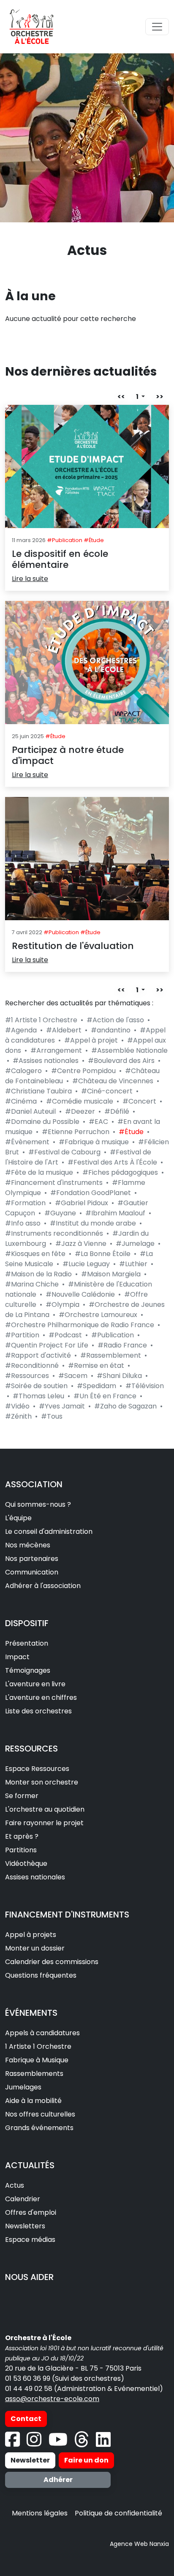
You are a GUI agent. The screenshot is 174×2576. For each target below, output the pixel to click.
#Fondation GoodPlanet (91, 1193)
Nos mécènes (28, 1545)
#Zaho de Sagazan (125, 1406)
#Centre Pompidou (83, 1071)
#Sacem (73, 1376)
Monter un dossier (35, 1948)
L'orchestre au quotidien (45, 1809)
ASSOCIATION (34, 1484)
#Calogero (23, 1071)
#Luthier (133, 1264)
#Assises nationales (46, 1061)
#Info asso (23, 1223)
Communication (32, 1572)
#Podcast (65, 1335)
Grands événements (39, 2128)
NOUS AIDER (29, 2277)
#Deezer (80, 1111)
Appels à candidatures (42, 2033)
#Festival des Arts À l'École (112, 1162)
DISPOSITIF (27, 1623)
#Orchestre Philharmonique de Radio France (80, 1325)
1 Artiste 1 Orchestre (38, 2046)
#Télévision (145, 1386)
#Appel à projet (91, 1040)
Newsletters (25, 2226)
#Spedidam (97, 1386)
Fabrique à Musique (37, 2060)
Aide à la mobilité (33, 2101)
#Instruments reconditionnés (54, 1233)
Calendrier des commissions (52, 1962)
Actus (15, 2185)
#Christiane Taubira (38, 1091)
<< (121, 397)
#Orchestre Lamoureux (98, 1315)
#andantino (111, 1030)
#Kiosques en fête (35, 1254)
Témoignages (28, 1670)
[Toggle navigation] (157, 27)
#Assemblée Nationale (129, 1050)
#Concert (139, 1101)
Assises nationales (35, 1877)
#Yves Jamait (62, 1406)
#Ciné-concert (107, 1091)
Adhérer (58, 2480)
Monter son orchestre (42, 1782)
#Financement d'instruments (54, 1183)
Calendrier (23, 2199)
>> (160, 397)
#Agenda (21, 1030)
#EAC (98, 1122)
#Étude (131, 1132)
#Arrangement (56, 1050)
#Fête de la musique (39, 1172)
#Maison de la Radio (38, 1274)
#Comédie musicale (80, 1101)
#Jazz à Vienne (81, 1244)
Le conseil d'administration (49, 1531)
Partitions (21, 1850)
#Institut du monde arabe (93, 1223)
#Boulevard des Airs (121, 1061)
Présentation (27, 1643)
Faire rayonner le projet (44, 1823)
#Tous (52, 1416)
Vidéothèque (26, 1864)
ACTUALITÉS (30, 2165)
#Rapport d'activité (38, 1355)
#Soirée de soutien (36, 1386)
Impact (17, 1657)
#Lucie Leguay (86, 1264)
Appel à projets (31, 1935)
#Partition (22, 1335)
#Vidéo (17, 1406)
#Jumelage (135, 1244)
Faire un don (86, 2460)
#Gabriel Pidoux (82, 1203)
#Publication (113, 1335)
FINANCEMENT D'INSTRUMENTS (67, 1915)
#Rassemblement (111, 1355)
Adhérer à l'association (43, 1586)
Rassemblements (34, 2074)
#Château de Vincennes (113, 1081)
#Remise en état (96, 1365)
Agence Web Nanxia (139, 2544)
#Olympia (63, 1305)
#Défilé (117, 1111)
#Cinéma (21, 1101)
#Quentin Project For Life (47, 1345)
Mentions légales (40, 2513)
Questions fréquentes (41, 1975)
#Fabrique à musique (94, 1142)
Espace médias (30, 2240)
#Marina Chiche (32, 1284)
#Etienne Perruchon (76, 1132)
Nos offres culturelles (40, 2114)
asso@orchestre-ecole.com (52, 2399)
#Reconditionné (32, 1365)
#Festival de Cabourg (64, 1152)
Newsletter (30, 2460)
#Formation (25, 1203)
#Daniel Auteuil (30, 1111)
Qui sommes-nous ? (38, 1504)
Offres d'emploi (31, 2212)
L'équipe (18, 1518)
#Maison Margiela (111, 1274)
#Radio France (122, 1345)
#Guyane (60, 1213)
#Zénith (18, 1416)
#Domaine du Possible (42, 1122)
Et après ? (22, 1836)
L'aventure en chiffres (41, 1698)
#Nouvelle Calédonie (80, 1294)
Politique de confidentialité (118, 2513)
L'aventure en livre (35, 1684)
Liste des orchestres (38, 1711)
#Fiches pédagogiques (120, 1172)
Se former (22, 1796)
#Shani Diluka (119, 1376)
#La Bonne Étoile (103, 1254)
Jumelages (23, 2087)
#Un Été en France (105, 1396)
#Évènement (27, 1142)
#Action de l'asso (115, 1020)
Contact (26, 2419)
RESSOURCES (31, 1749)
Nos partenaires (32, 1559)
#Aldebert (64, 1030)
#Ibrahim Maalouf (115, 1213)
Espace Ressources (37, 1769)
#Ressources (27, 1376)
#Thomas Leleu (38, 1396)
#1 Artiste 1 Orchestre (41, 1020)
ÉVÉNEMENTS (31, 2013)
